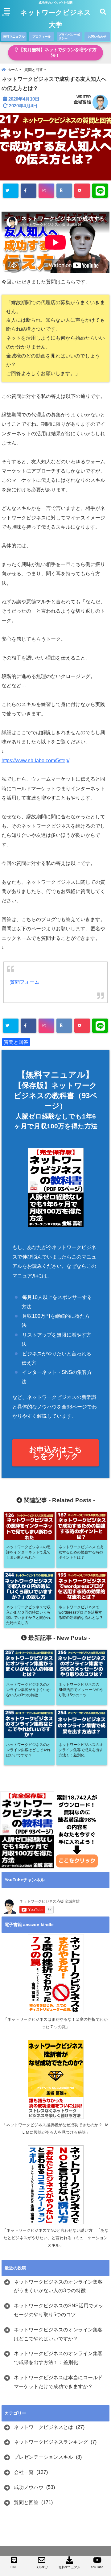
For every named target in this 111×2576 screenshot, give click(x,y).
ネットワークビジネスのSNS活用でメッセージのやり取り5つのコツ (59, 2310)
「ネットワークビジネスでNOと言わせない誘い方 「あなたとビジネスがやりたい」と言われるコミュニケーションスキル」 (55, 2238)
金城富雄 (82, 102)
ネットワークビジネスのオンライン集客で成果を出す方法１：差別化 (58, 2358)
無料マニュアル (14, 37)
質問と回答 (16, 1042)
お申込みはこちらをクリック (56, 1453)
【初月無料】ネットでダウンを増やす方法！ (57, 53)
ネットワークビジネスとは (43, 2427)
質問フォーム (25, 982)
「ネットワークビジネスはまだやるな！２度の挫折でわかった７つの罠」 (55, 2023)
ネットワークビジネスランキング (51, 2442)
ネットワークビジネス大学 (56, 19)
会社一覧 (24, 2472)
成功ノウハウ (29, 2487)
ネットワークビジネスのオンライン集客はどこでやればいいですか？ (58, 2334)
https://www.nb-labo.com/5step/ (35, 761)
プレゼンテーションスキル (43, 2457)
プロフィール (42, 37)
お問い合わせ (97, 37)
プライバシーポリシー (69, 37)
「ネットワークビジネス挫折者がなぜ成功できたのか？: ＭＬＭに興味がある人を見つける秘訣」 (55, 2129)
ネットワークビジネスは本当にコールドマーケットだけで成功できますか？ (58, 2382)
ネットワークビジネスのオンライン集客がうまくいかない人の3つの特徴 (58, 2286)
